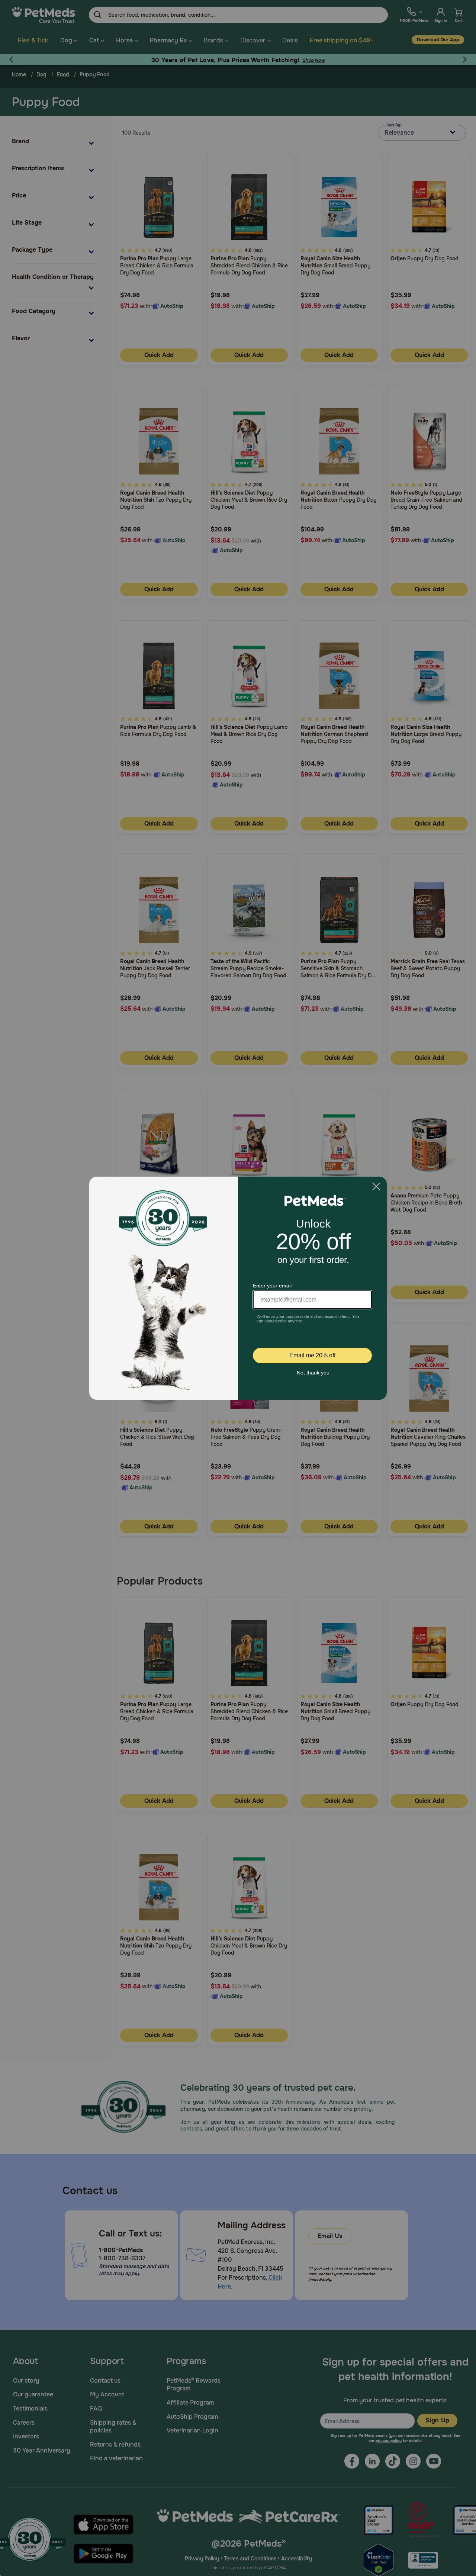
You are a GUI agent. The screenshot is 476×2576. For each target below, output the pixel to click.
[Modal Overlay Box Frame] (238, 1288)
